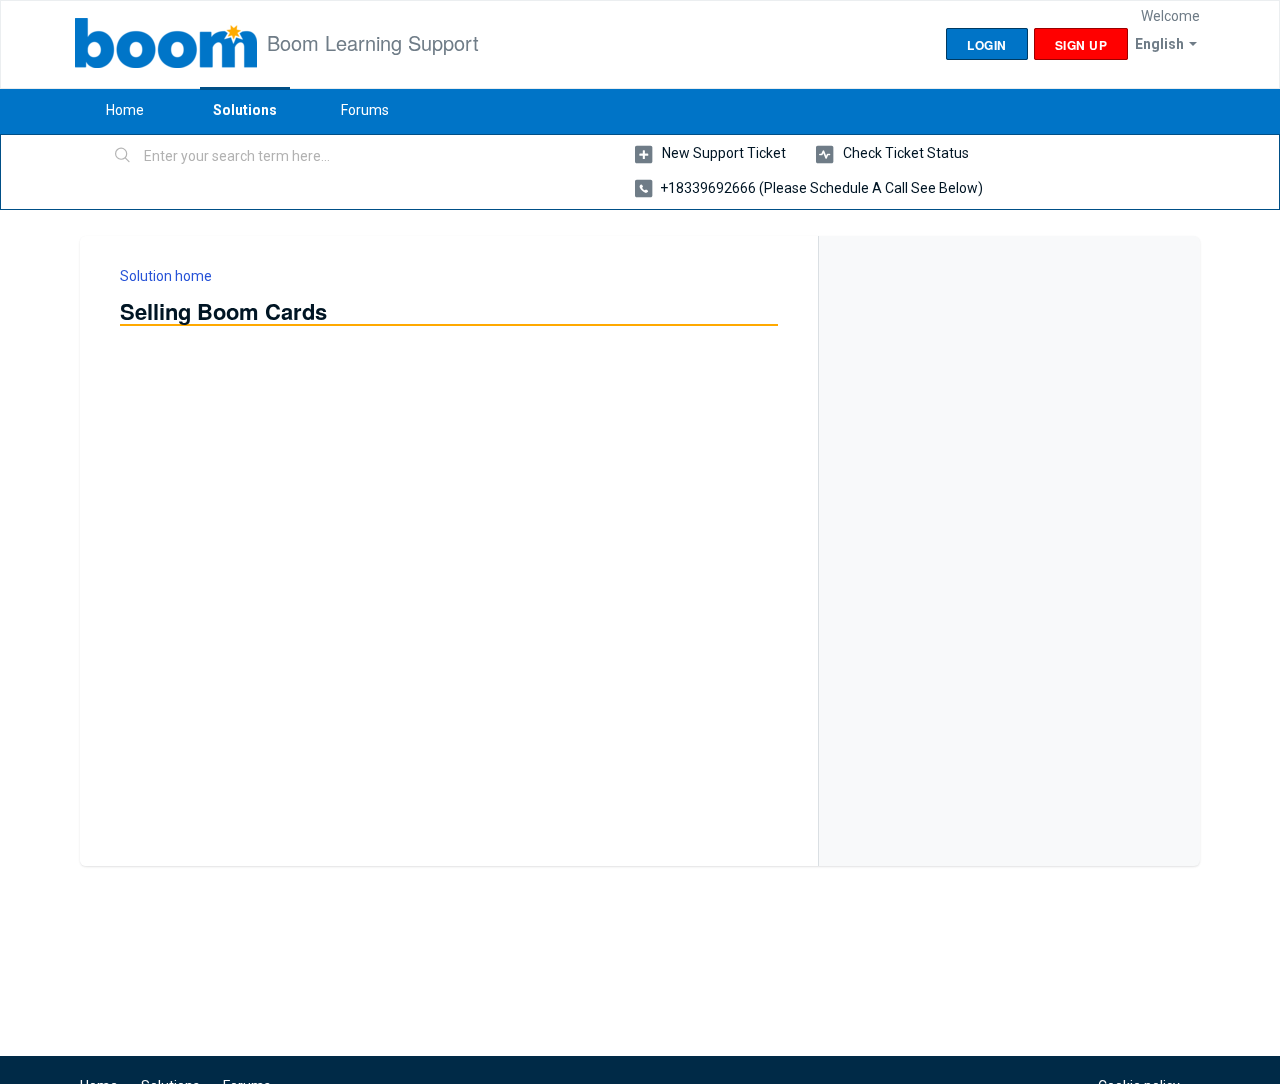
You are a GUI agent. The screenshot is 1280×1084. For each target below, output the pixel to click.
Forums (365, 110)
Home (125, 110)
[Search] (123, 157)
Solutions (245, 110)
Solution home (166, 276)
